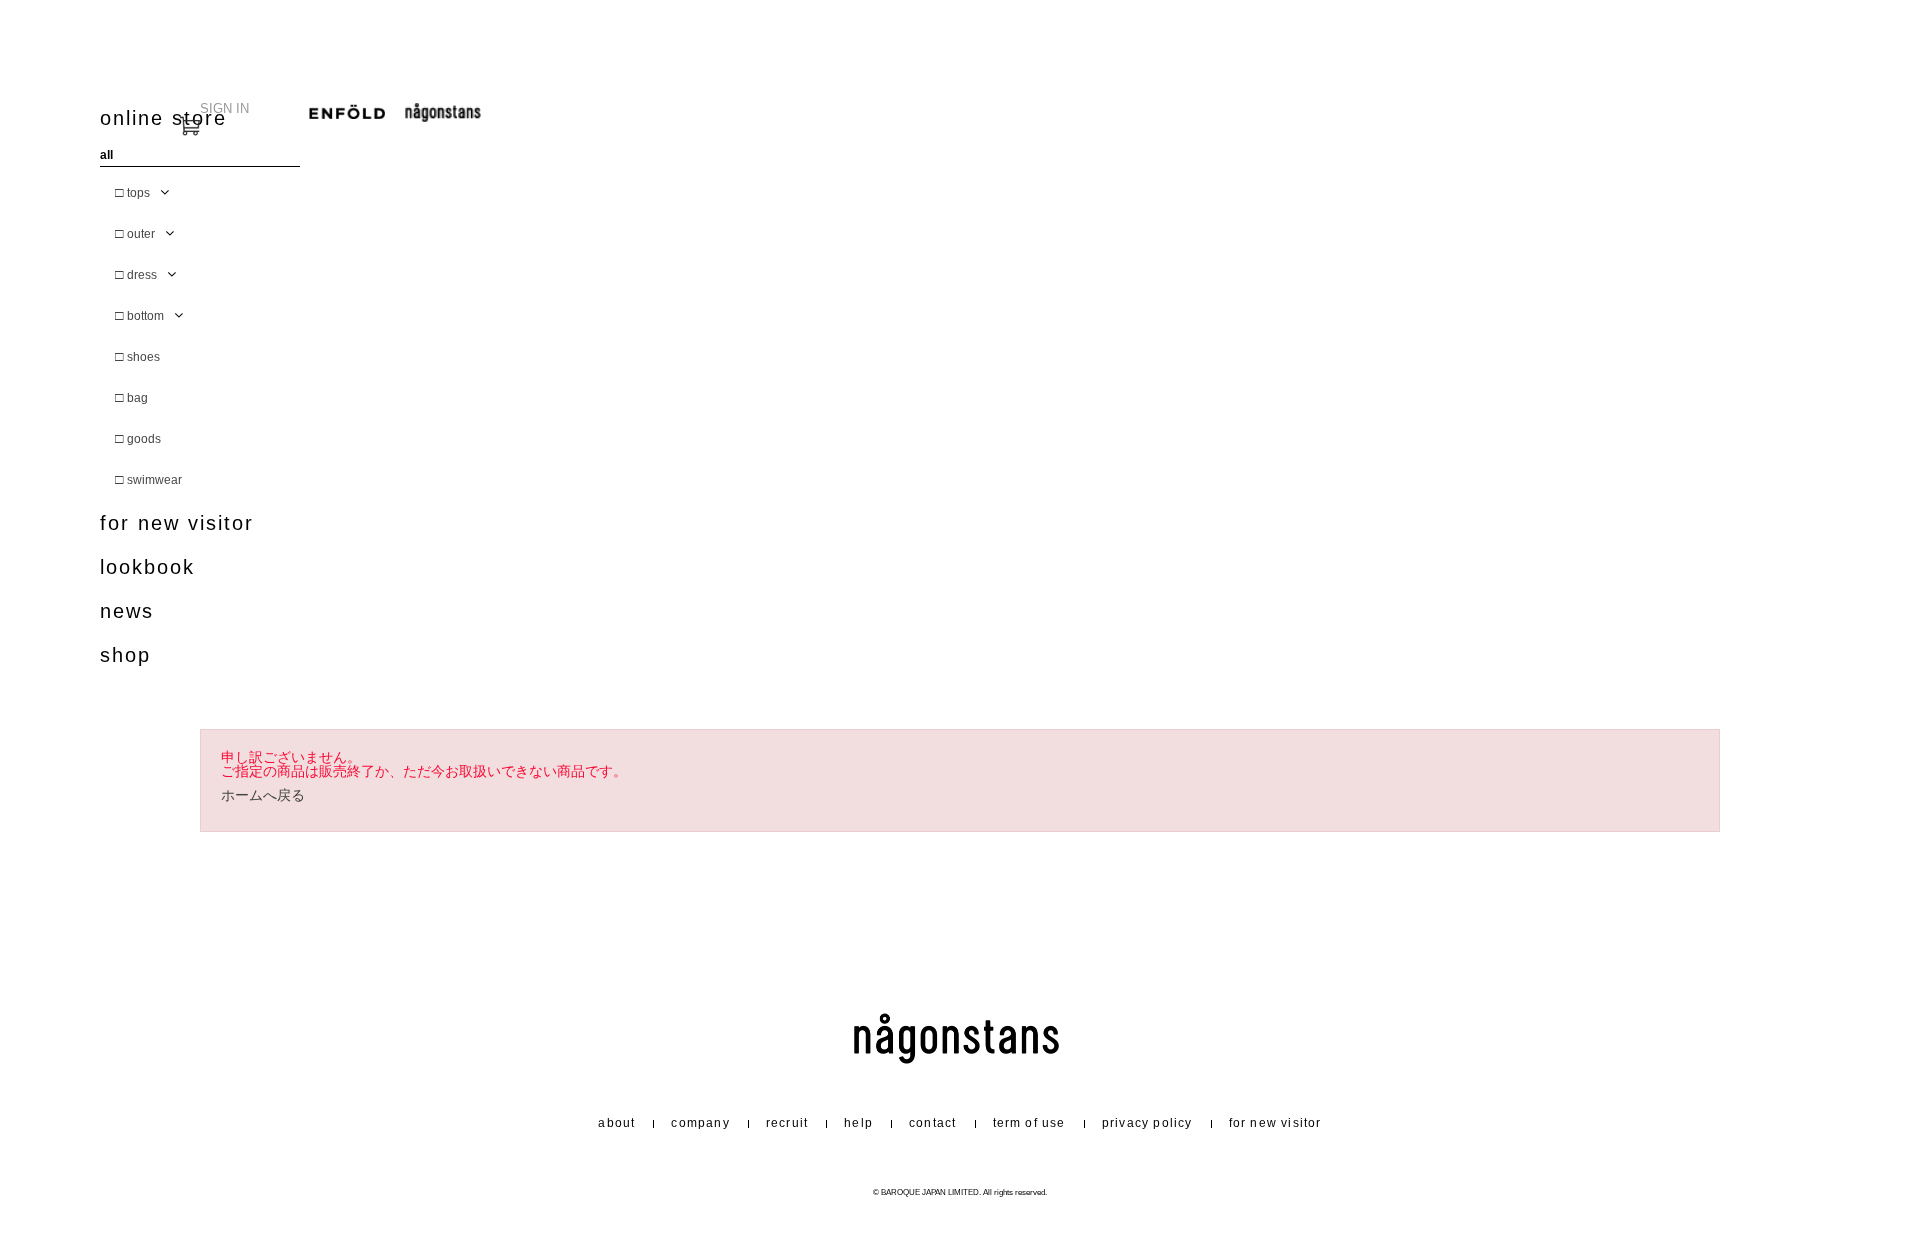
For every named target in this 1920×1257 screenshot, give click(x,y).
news (127, 611)
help (858, 1123)
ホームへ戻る (263, 795)
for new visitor (177, 523)
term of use (1029, 1123)
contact (932, 1123)
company (700, 1123)
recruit (787, 1123)
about (616, 1123)
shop (125, 655)
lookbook (147, 567)
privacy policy (1147, 1123)
